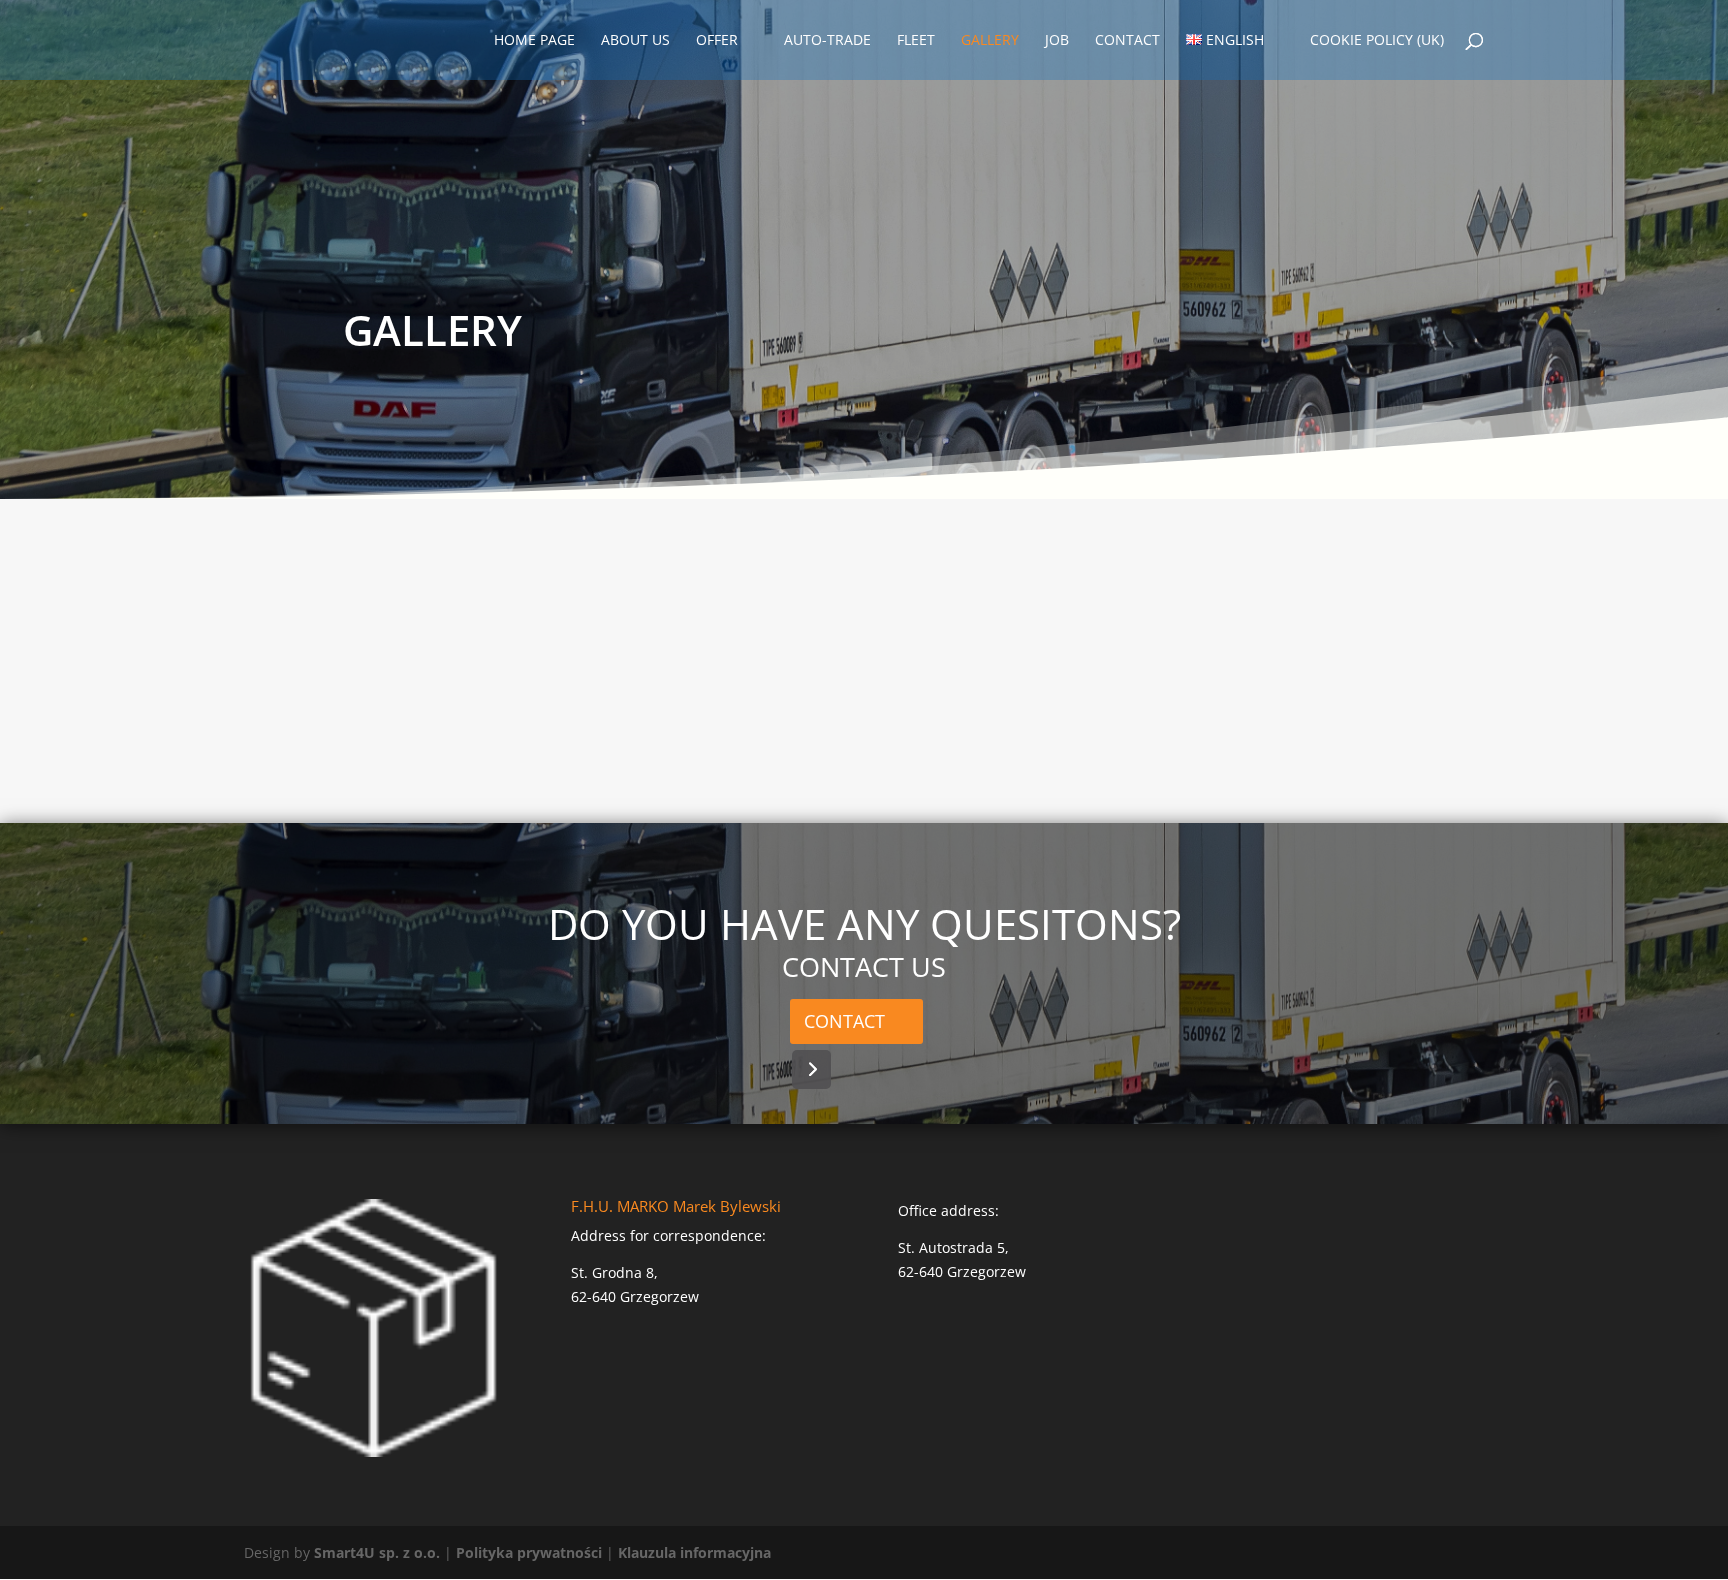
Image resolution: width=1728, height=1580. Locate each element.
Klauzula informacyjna (694, 1552)
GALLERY (990, 41)
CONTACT (1127, 41)
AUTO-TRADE (827, 41)
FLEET (916, 41)
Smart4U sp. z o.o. (377, 1552)
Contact (844, 1021)
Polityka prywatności (529, 1552)
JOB (1057, 41)
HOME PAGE (534, 41)
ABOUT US (635, 41)
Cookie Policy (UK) (1377, 41)
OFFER (717, 41)
